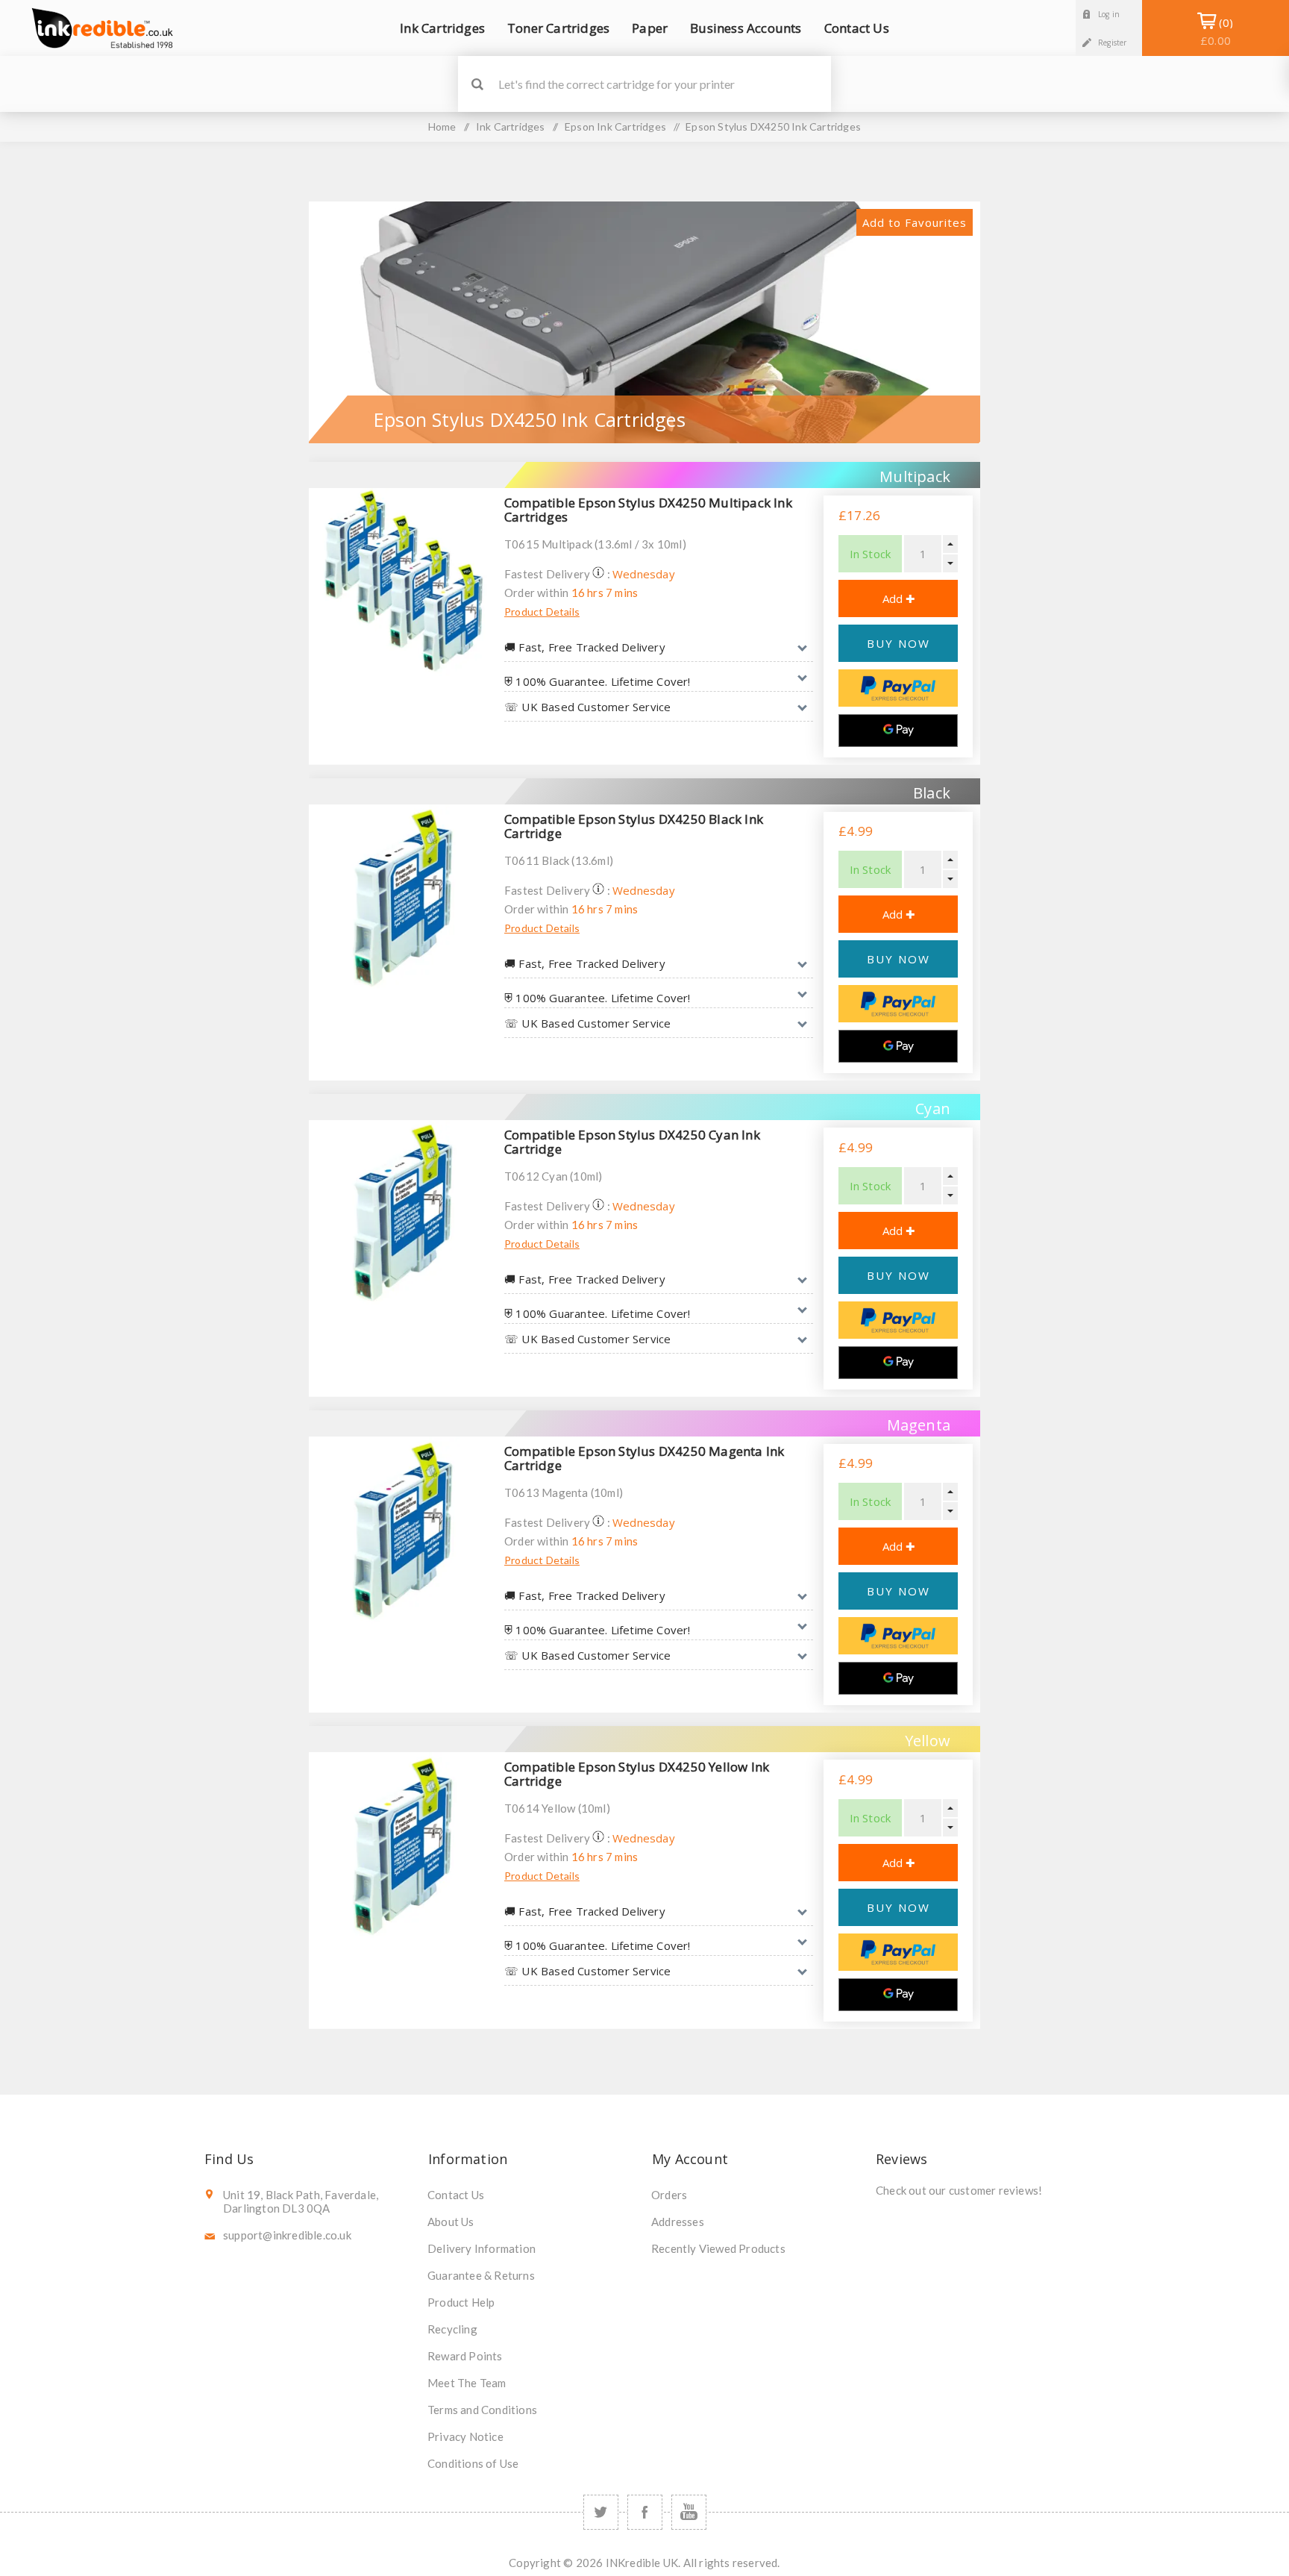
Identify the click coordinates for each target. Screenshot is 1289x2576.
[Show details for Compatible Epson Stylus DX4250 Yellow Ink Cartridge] (403, 1846)
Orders (669, 2195)
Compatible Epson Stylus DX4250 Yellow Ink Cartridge (637, 1774)
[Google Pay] (898, 731)
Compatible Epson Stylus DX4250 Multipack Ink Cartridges (648, 510)
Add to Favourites (915, 222)
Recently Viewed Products (718, 2248)
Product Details (542, 612)
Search (477, 84)
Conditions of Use (473, 2463)
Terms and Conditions (482, 2410)
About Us (451, 2222)
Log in (1109, 14)
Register (1113, 43)
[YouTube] (689, 2512)
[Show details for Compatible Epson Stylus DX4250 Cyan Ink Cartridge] (403, 1214)
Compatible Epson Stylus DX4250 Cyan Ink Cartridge (632, 1142)
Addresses (678, 2222)
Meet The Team (467, 2383)
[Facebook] (645, 2512)
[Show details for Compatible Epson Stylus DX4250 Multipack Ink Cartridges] (403, 582)
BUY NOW (898, 643)
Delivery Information (482, 2248)
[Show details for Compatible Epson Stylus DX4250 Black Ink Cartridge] (403, 898)
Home (442, 126)
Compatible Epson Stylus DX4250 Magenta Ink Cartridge (644, 1458)
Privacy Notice (465, 2436)
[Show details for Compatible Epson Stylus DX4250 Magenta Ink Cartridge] (403, 1531)
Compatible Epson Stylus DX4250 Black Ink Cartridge (634, 826)
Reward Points (465, 2356)
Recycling (452, 2329)
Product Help (461, 2302)
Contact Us (456, 2195)
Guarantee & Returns (481, 2275)
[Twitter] (601, 2512)
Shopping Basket (1216, 31)
